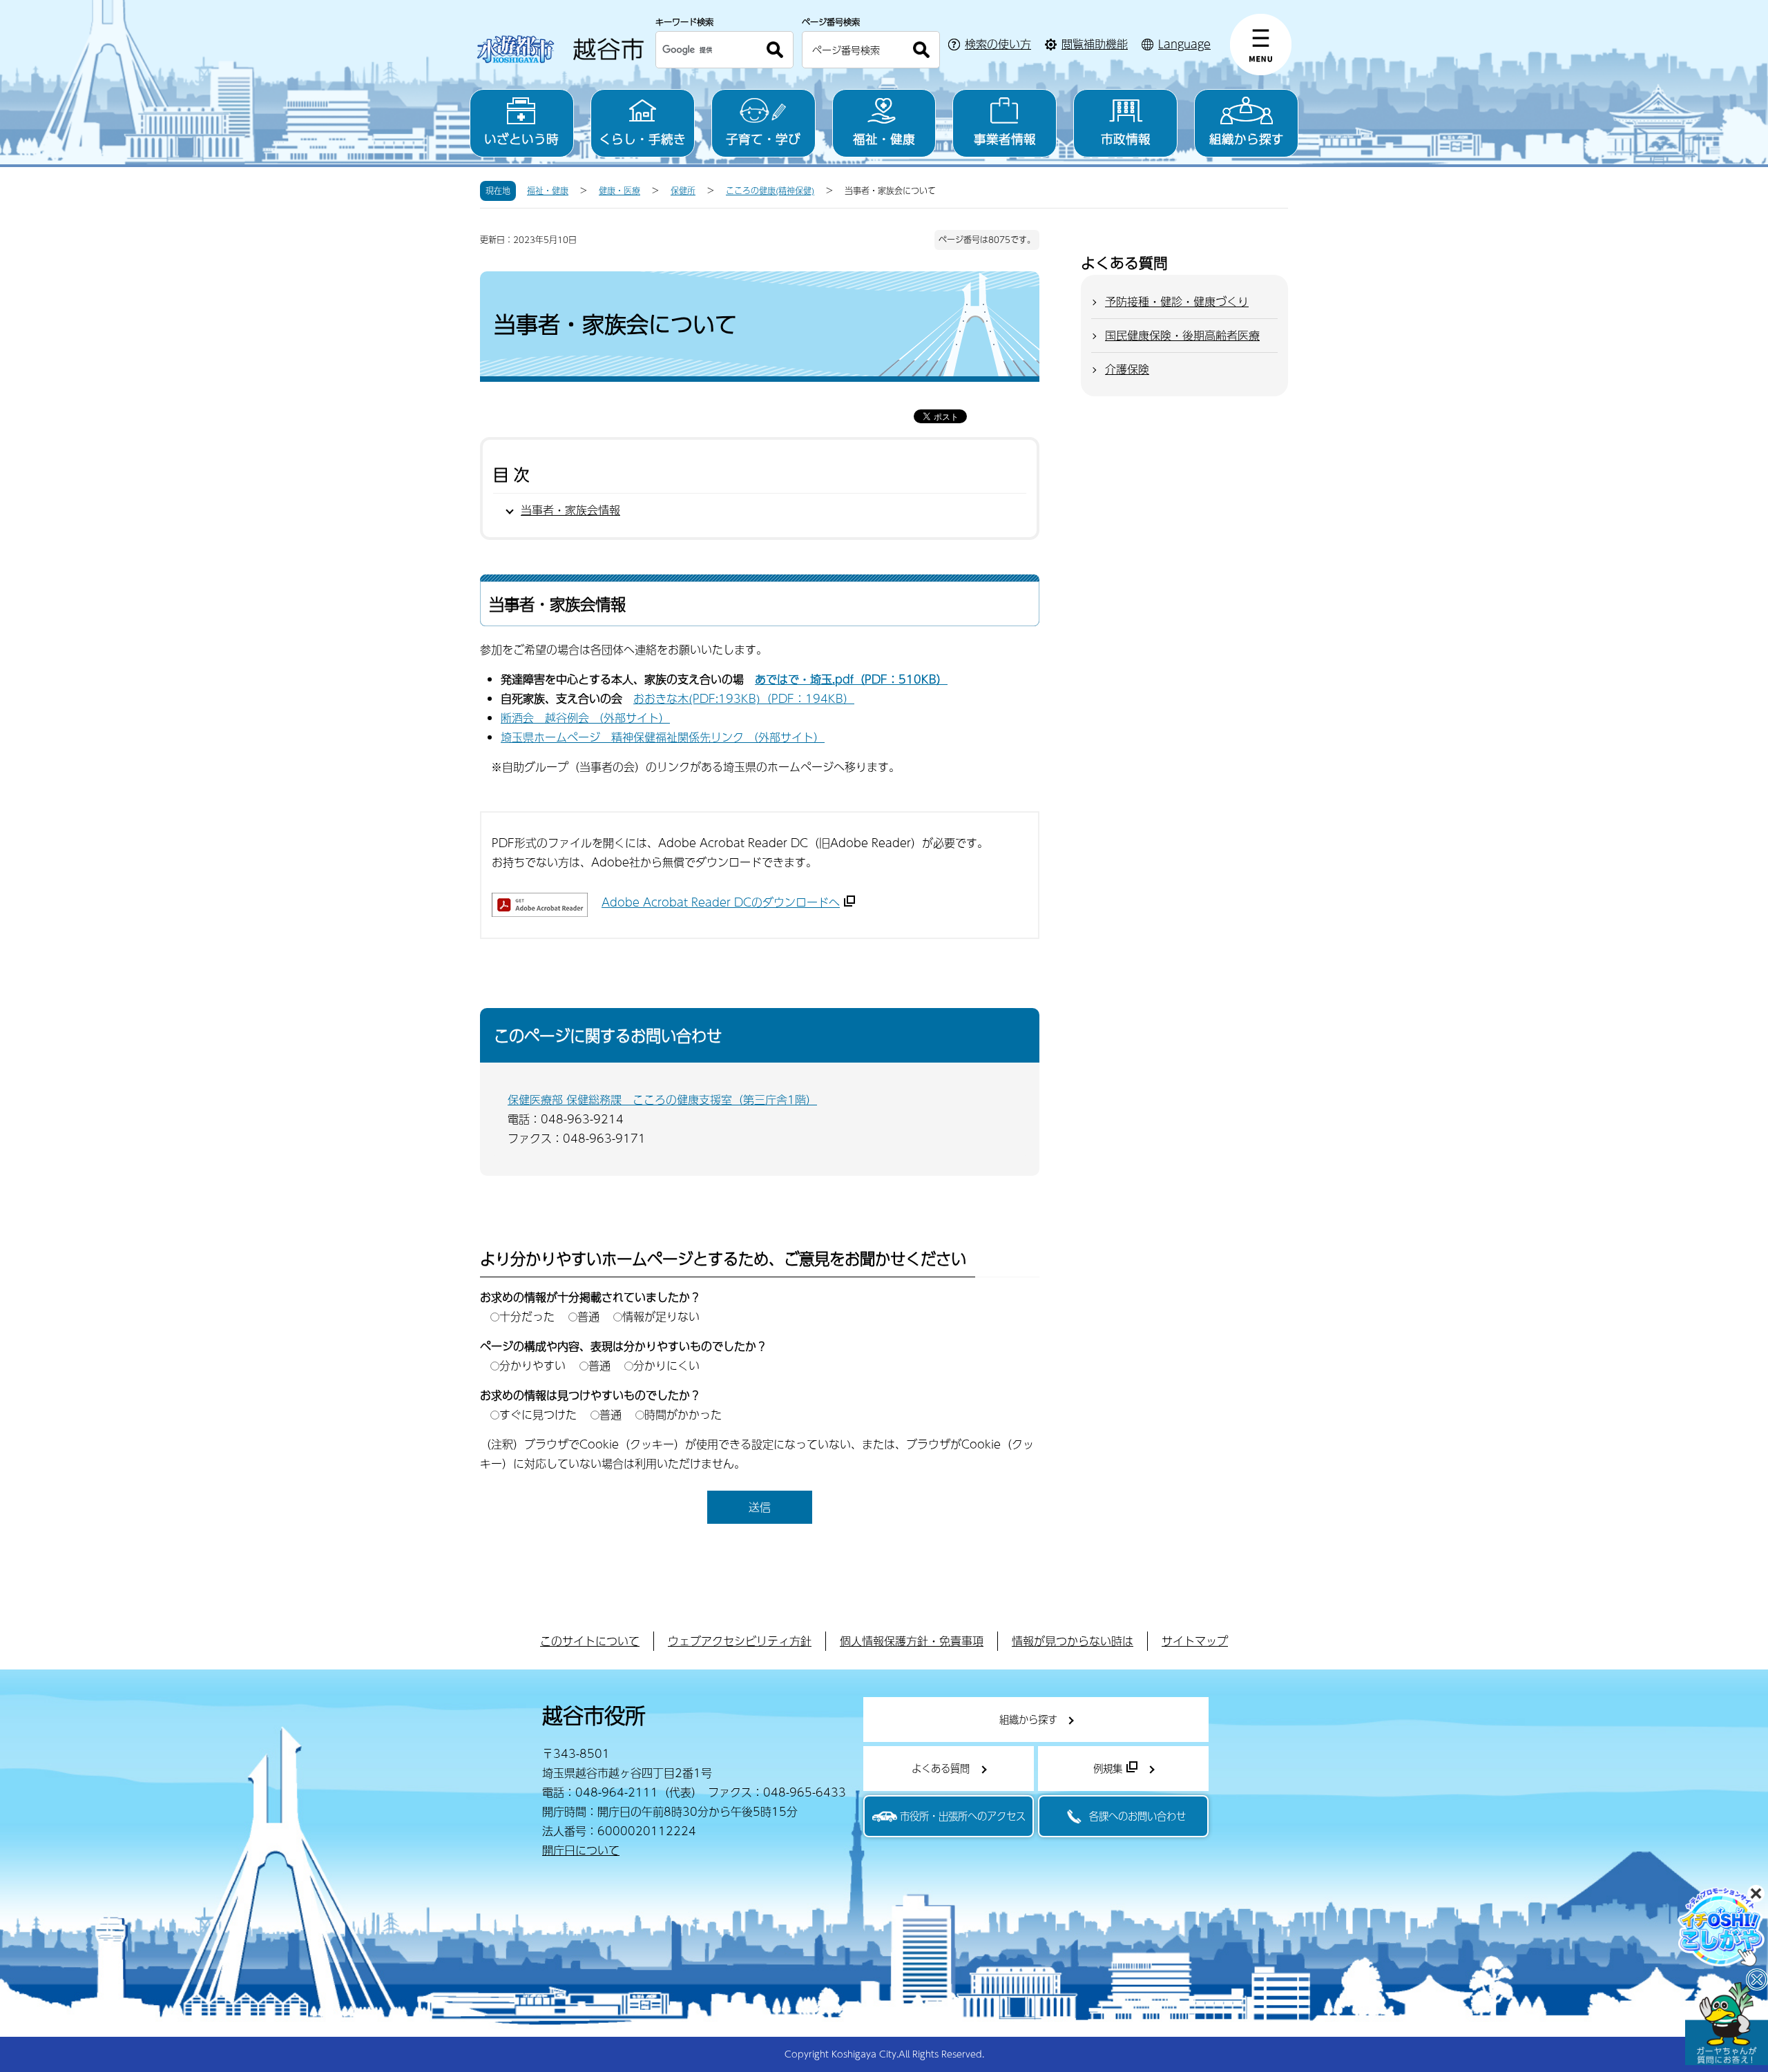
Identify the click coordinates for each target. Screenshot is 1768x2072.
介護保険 (1127, 369)
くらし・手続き (642, 138)
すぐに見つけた (538, 1414)
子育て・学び (763, 138)
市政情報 (1126, 138)
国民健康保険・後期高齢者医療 (1182, 335)
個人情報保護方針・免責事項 (912, 1641)
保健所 (683, 191)
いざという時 (521, 138)
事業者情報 (1005, 138)
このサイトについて (590, 1641)
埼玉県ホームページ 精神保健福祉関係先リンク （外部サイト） (663, 737)
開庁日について (581, 1850)
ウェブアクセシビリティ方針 (740, 1641)
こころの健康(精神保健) (770, 191)
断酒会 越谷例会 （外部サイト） (585, 718)
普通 (588, 1316)
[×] (1727, 2024)
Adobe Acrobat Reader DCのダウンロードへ (721, 902)
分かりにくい (666, 1365)
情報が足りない (661, 1316)
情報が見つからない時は (1073, 1641)
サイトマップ (1195, 1641)
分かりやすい (532, 1365)
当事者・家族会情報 (570, 510)
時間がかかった (683, 1414)
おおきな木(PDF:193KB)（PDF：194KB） (744, 698)
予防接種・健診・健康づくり (1177, 301)
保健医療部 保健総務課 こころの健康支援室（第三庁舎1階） (662, 1100)
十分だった (527, 1316)
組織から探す (1247, 138)
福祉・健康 (884, 138)
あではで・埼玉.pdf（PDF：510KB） (851, 679)
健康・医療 (619, 191)
